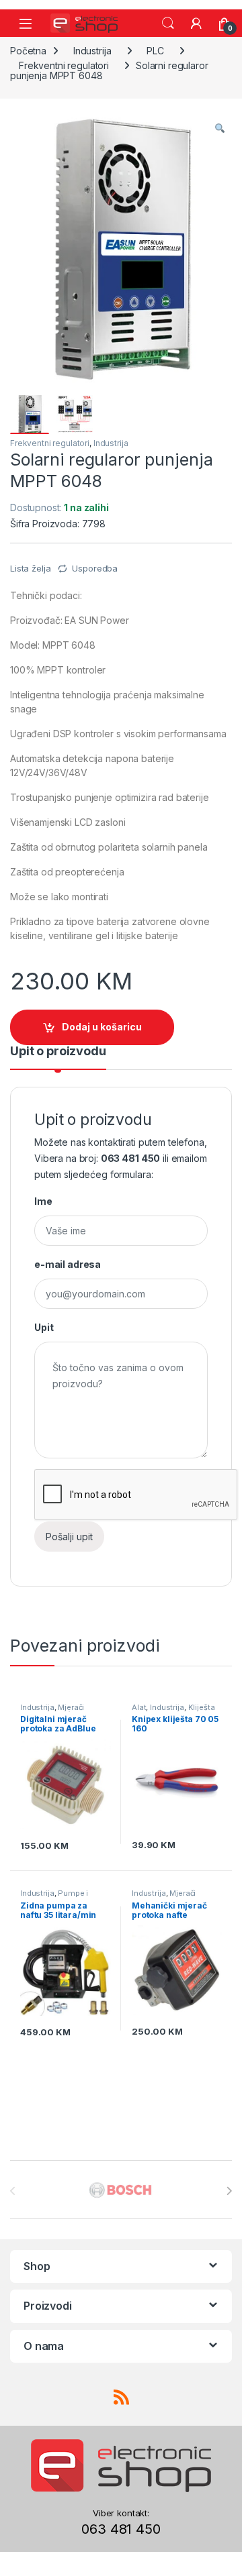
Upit (44, 1327)
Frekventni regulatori (64, 65)
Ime (43, 1201)
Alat (139, 1707)
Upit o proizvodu (58, 1052)
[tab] (58, 1057)
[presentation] (229, 2191)
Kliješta (202, 1707)
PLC (155, 51)
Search (168, 23)
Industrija (92, 51)
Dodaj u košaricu (102, 1027)
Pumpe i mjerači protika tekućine (64, 1897)
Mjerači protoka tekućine (52, 1711)
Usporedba (95, 568)
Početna (28, 51)
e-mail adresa (68, 1264)
